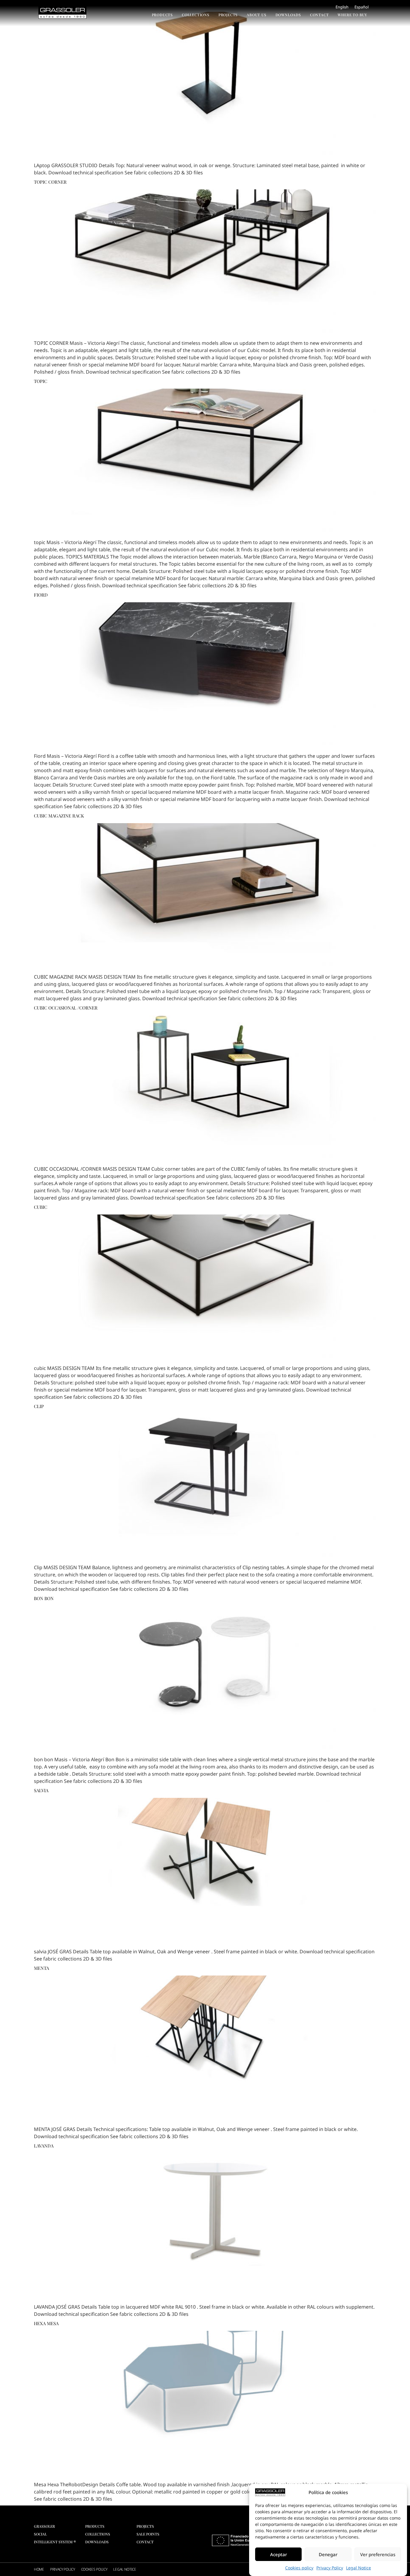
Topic (41, 381)
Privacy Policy (330, 2568)
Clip (39, 1406)
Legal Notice (359, 2568)
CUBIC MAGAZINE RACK (59, 816)
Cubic (41, 1207)
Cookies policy (299, 2568)
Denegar (328, 2554)
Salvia (41, 1790)
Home (39, 2569)
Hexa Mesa (46, 2323)
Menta (41, 1968)
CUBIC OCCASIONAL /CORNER (66, 1008)
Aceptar (279, 2554)
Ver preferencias (378, 2554)
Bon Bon (44, 1598)
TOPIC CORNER (50, 182)
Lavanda (44, 2146)
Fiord (41, 595)
